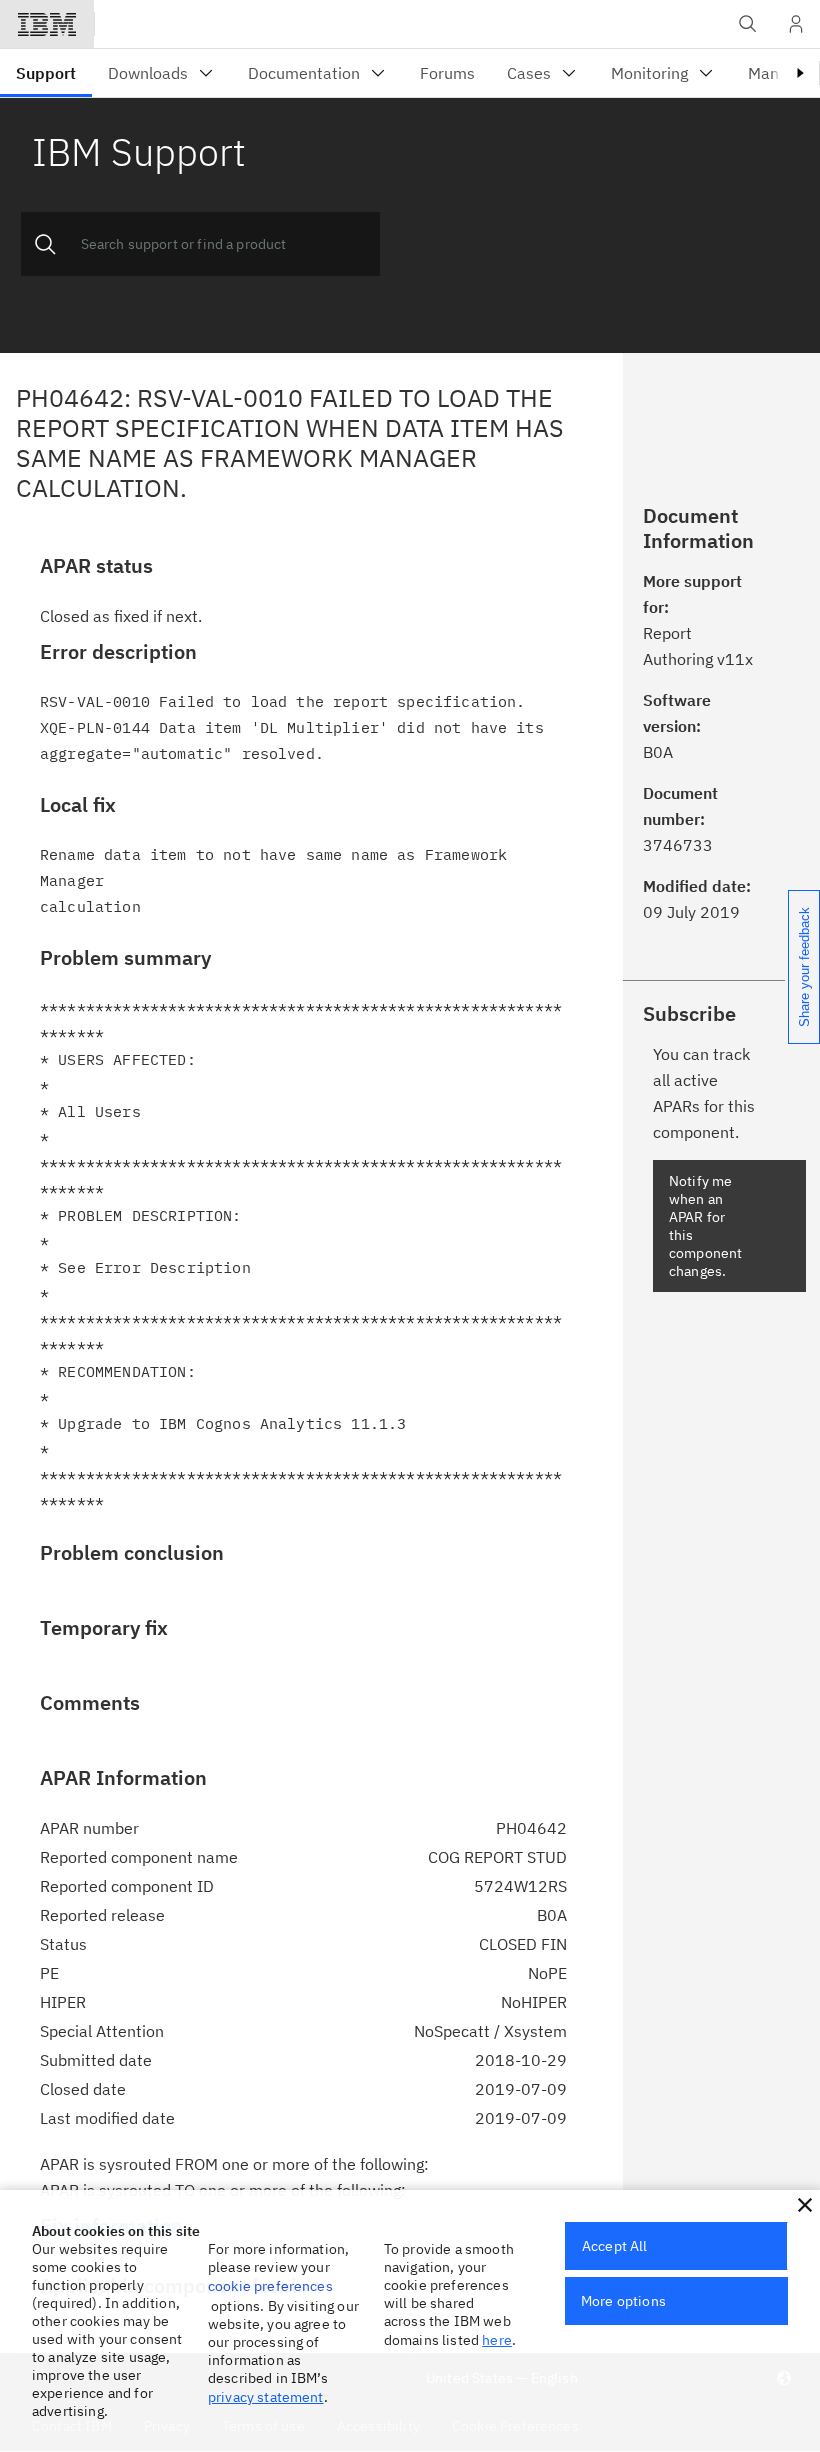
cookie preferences (270, 2286)
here (497, 2340)
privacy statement (266, 2397)
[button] (805, 2205)
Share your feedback (804, 967)
